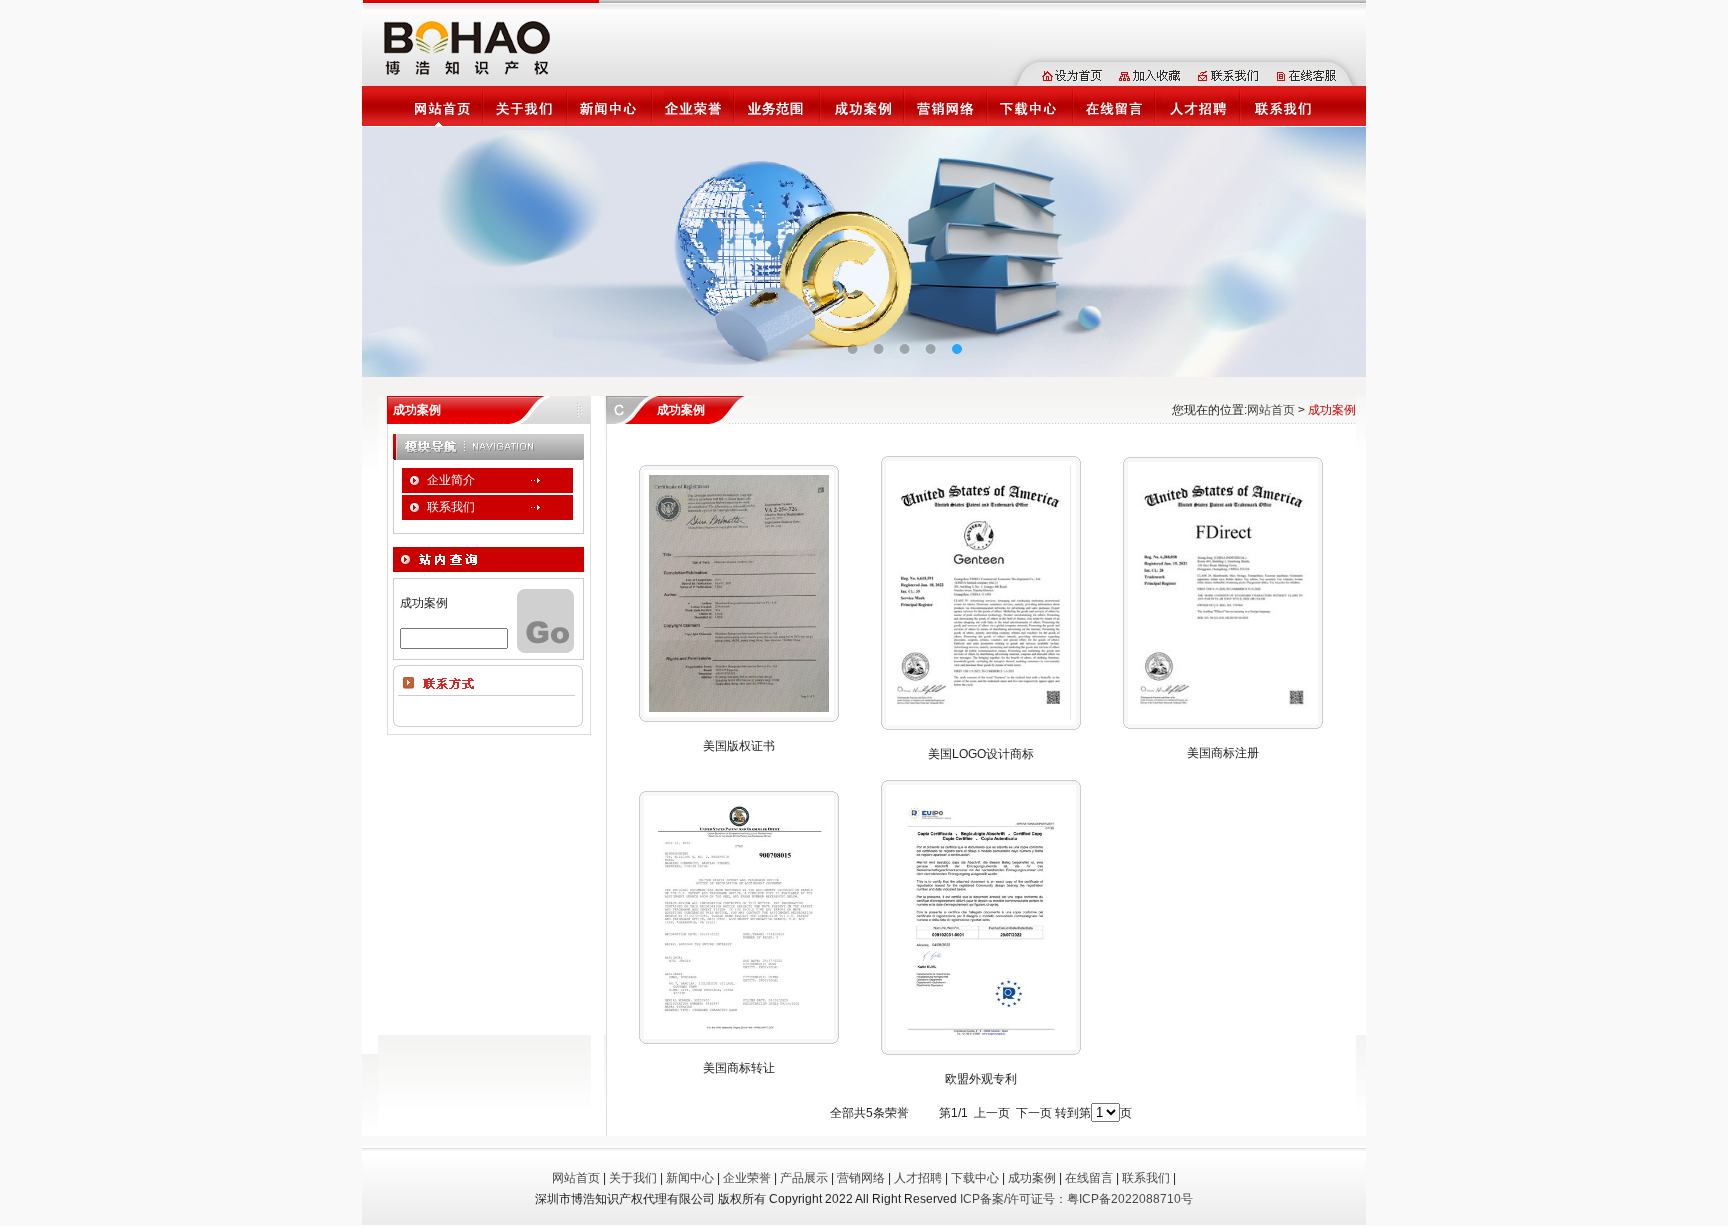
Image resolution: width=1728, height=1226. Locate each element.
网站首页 (1271, 410)
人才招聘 (918, 1178)
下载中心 (975, 1178)
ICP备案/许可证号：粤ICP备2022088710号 (1076, 1199)
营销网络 (861, 1178)
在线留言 (1089, 1178)
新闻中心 (690, 1178)
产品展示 (804, 1178)
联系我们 (1146, 1178)
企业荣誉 (747, 1178)
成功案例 (1032, 1178)
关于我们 (633, 1178)
